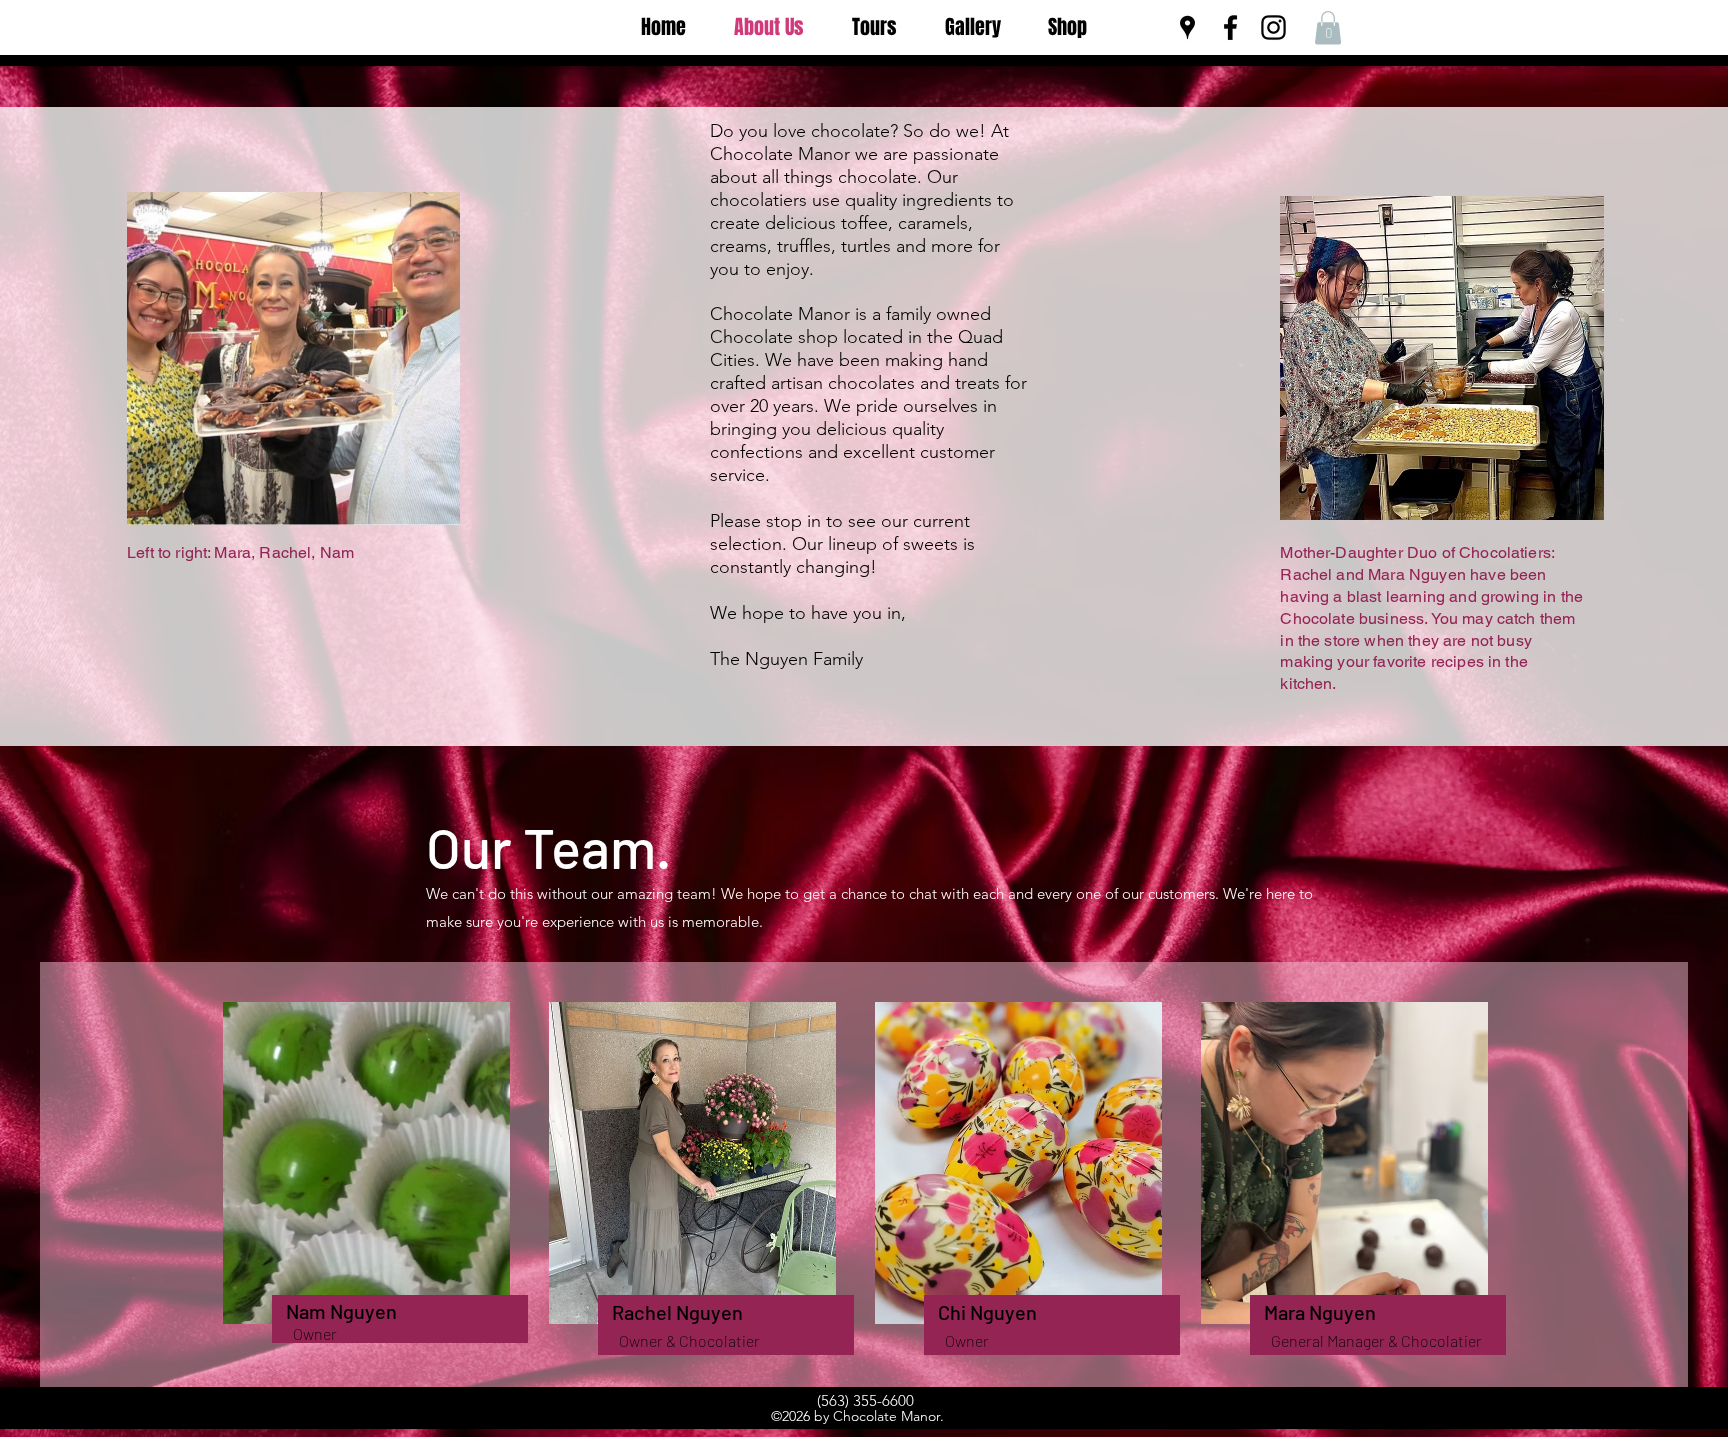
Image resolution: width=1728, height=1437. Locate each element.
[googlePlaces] (1187, 27)
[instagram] (1273, 27)
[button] (1328, 27)
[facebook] (1230, 27)
